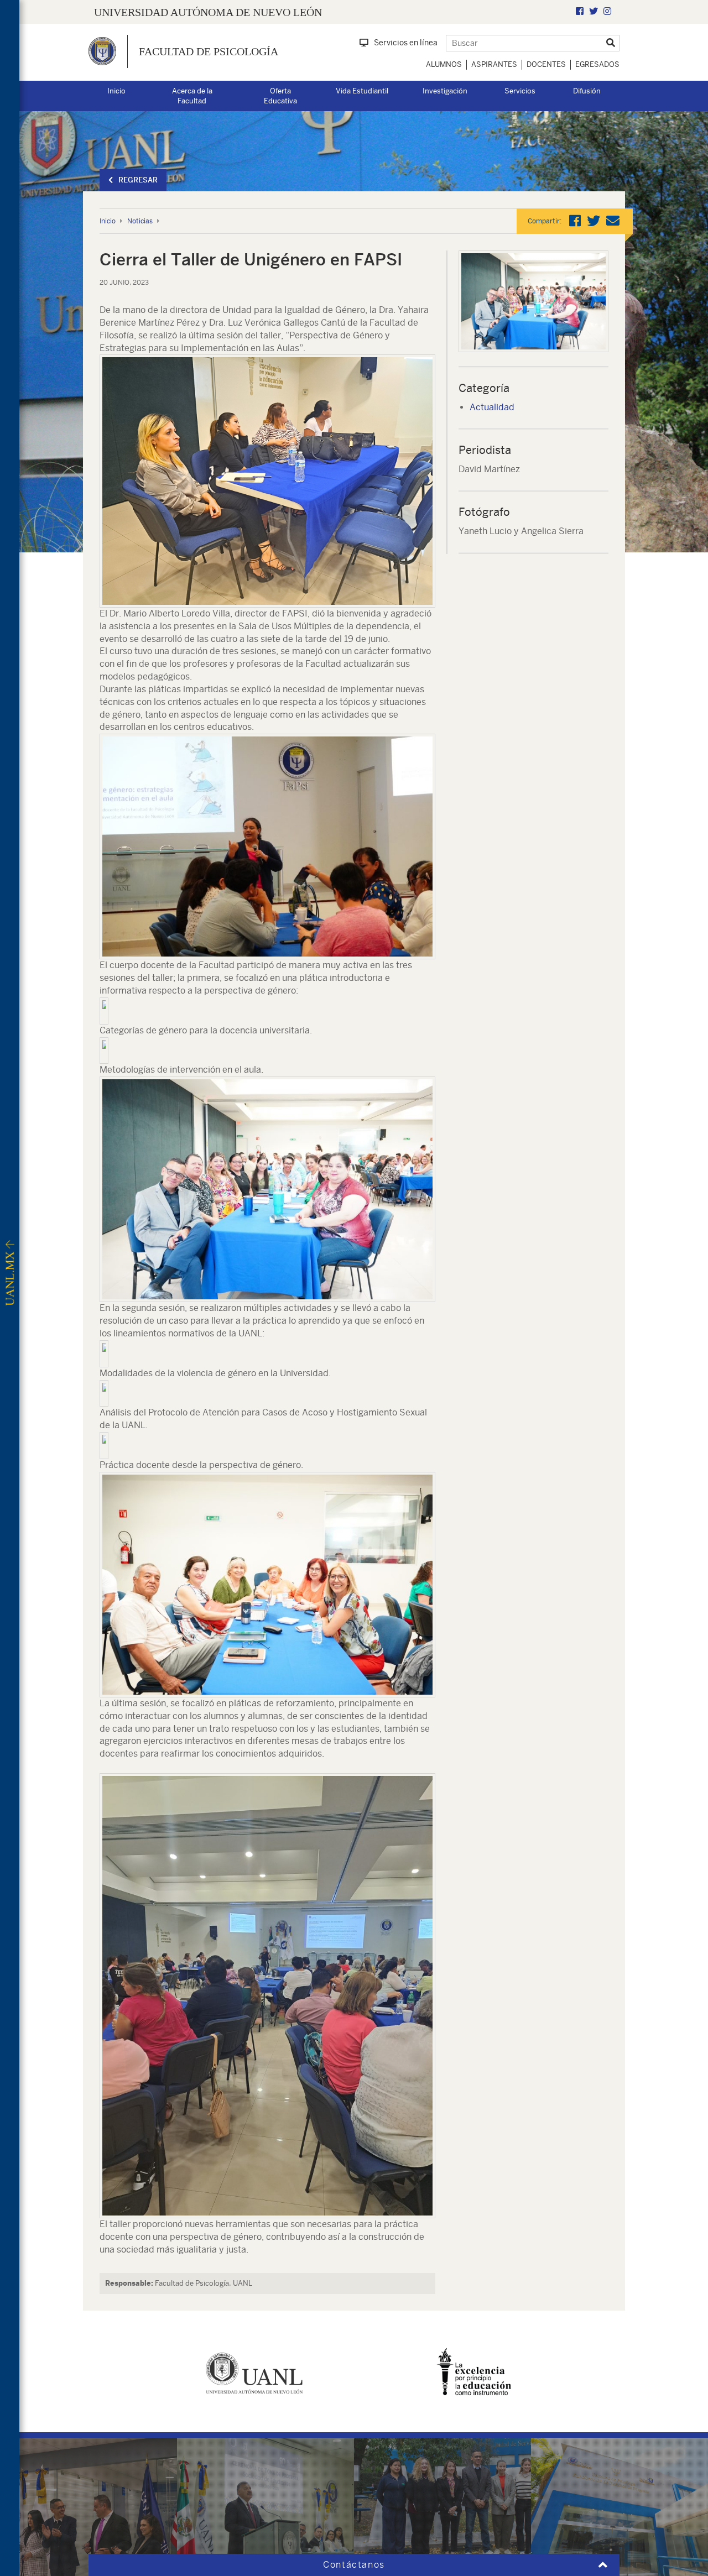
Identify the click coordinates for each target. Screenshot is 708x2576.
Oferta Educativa (280, 96)
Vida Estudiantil (362, 91)
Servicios (520, 91)
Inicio (116, 91)
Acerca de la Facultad (192, 96)
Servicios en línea (406, 43)
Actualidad (492, 407)
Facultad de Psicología (209, 51)
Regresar (138, 180)
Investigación (445, 91)
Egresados (597, 64)
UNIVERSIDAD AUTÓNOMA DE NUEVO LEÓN (208, 12)
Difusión (587, 91)
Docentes (546, 64)
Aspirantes (494, 64)
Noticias (140, 221)
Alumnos (444, 64)
